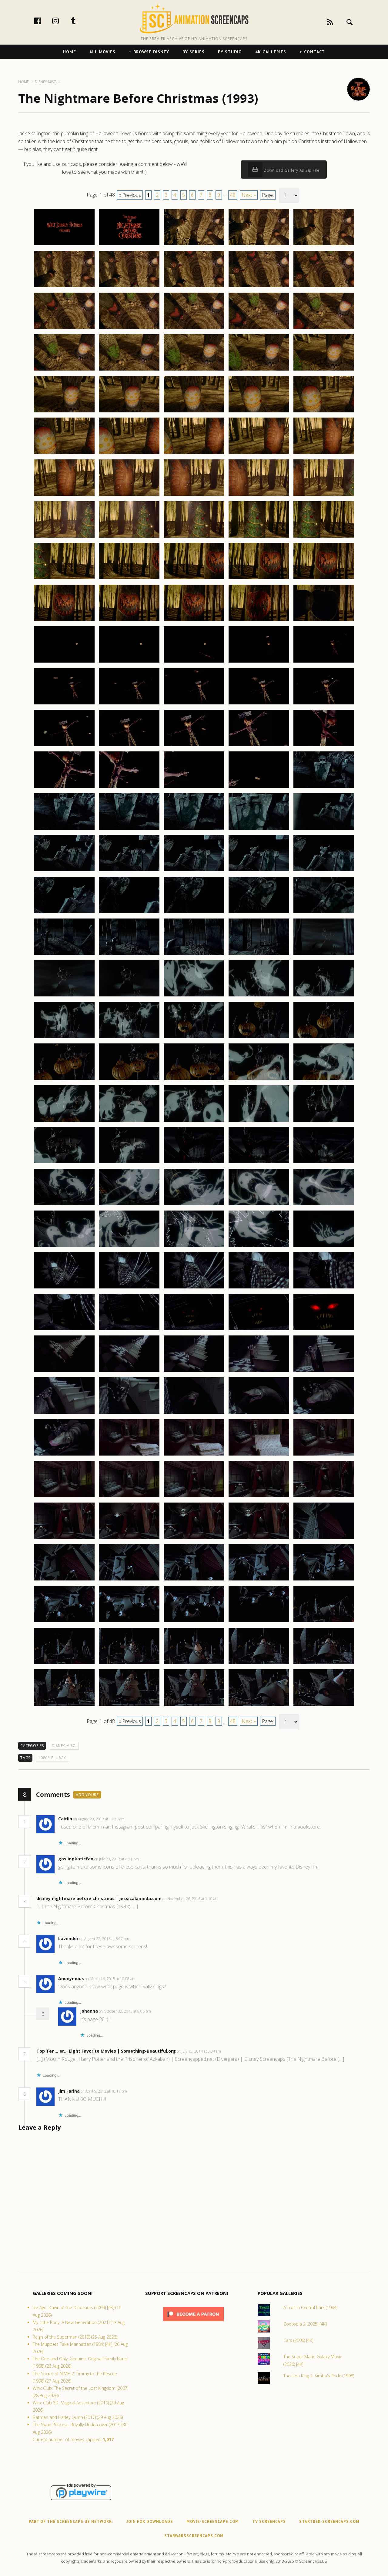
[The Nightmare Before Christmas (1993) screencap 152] (129, 1497)
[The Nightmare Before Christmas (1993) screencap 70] (324, 788)
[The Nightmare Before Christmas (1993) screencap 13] (194, 329)
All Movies (102, 52)
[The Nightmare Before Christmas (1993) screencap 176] (64, 1705)
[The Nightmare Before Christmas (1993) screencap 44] (259, 579)
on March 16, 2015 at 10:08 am (111, 1979)
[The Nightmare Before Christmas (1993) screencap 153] (194, 1497)
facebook (44, 21)
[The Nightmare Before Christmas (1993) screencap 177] (129, 1705)
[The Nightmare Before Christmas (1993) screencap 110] (324, 1121)
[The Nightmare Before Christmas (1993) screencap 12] (129, 329)
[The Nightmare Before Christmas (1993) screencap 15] (324, 329)
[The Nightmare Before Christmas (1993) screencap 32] (129, 495)
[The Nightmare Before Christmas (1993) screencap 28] (194, 454)
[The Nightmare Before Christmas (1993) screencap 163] (194, 1580)
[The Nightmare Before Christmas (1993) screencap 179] (259, 1705)
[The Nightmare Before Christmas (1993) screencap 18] (194, 370)
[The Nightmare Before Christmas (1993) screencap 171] (64, 1664)
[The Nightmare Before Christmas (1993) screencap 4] (259, 245)
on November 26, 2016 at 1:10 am (191, 1899)
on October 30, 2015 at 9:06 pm (125, 2011)
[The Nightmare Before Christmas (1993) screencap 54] (259, 662)
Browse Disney (151, 52)
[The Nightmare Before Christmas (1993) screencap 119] (259, 1205)
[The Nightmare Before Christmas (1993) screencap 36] (64, 537)
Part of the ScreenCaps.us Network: (71, 2522)
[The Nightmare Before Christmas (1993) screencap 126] (64, 1288)
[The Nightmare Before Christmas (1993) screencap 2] (129, 245)
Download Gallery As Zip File (291, 170)
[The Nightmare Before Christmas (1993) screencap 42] (129, 579)
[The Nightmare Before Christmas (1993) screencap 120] (324, 1205)
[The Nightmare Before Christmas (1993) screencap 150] (324, 1455)
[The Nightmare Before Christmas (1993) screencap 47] (129, 621)
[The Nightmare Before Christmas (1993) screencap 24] (259, 412)
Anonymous (71, 1978)
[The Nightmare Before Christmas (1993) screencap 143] (194, 1413)
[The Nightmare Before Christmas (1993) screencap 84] (259, 913)
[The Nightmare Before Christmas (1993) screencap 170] (324, 1622)
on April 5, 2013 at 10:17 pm (104, 2091)
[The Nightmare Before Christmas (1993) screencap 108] (194, 1121)
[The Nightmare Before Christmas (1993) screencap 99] (259, 1038)
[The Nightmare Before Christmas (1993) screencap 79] (259, 871)
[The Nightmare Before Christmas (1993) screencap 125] (324, 1247)
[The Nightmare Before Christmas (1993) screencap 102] (129, 1080)
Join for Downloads (150, 2522)
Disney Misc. (64, 1746)
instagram (62, 21)
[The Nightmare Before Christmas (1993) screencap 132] (129, 1330)
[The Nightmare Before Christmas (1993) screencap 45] (324, 579)
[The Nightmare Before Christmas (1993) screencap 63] (194, 746)
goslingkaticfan (76, 1859)
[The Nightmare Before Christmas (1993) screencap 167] (129, 1622)
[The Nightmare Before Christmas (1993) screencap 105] (324, 1080)
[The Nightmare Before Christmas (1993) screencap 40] (324, 537)
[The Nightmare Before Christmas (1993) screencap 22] (129, 412)
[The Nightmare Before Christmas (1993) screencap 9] (259, 287)
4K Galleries (271, 52)
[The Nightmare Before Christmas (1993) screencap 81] (64, 913)
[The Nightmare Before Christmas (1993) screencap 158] (194, 1539)
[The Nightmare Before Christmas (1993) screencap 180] (324, 1705)
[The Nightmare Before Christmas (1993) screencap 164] (259, 1580)
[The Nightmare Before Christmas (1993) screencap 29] (259, 454)
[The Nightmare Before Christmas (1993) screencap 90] (324, 955)
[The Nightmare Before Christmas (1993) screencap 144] (259, 1413)
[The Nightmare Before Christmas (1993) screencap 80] (324, 871)
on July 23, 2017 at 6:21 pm (117, 1859)
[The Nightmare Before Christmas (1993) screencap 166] (64, 1622)
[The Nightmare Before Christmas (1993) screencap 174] (259, 1664)
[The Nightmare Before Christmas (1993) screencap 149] (259, 1455)
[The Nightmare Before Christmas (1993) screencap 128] (194, 1288)
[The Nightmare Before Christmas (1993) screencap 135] (324, 1330)
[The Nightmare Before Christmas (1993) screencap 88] (194, 955)
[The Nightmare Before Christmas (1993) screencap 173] (194, 1664)
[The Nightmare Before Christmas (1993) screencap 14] (259, 329)
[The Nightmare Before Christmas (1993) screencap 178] (194, 1705)
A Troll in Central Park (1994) (310, 2307)
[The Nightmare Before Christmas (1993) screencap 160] (324, 1539)
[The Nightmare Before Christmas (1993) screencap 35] (324, 495)
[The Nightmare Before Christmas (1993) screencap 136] (64, 1372)
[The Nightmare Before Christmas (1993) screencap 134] (259, 1330)
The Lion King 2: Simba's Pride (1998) (319, 2376)
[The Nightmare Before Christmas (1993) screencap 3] (194, 245)
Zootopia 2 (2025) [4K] (305, 2324)
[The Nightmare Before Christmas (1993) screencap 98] (194, 1038)
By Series (194, 52)
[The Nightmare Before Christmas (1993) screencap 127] (129, 1288)
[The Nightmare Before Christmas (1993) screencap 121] (64, 1247)
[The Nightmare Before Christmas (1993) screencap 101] (64, 1080)
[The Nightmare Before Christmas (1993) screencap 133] (194, 1330)
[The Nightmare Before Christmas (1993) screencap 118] (194, 1205)
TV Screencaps (269, 2522)
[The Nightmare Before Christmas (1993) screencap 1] (64, 245)
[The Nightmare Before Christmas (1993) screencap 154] (259, 1497)
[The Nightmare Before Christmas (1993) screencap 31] (64, 495)
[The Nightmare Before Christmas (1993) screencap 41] (64, 579)
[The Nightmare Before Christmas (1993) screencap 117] (129, 1205)
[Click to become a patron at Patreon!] (193, 2323)
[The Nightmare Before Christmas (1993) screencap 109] (259, 1121)
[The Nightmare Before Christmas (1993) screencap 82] (129, 913)
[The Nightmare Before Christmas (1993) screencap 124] (259, 1247)
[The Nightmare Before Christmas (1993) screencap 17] (129, 370)
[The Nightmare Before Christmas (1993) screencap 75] (324, 829)
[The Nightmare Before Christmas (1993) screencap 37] (129, 537)
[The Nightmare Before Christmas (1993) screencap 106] (64, 1121)
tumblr (80, 21)
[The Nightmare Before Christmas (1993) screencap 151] (64, 1497)
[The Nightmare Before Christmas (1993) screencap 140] (324, 1372)
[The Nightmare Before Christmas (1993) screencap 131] (64, 1330)
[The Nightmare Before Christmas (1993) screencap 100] (324, 1038)
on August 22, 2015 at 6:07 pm (105, 1939)
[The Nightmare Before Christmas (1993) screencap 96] (64, 1038)
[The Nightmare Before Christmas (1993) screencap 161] (64, 1580)
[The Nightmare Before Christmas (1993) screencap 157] (129, 1539)
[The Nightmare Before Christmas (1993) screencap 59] (259, 704)
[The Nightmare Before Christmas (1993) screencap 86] (64, 955)
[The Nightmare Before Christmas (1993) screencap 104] (259, 1080)
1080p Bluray (52, 1758)
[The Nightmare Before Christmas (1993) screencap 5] (324, 245)
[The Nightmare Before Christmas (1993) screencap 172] (129, 1664)
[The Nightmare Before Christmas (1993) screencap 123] (194, 1247)
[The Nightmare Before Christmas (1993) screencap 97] (129, 1038)
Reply (134, 1819)
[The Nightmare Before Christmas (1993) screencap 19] (259, 370)
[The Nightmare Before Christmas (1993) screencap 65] (324, 746)
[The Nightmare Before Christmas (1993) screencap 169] (259, 1622)
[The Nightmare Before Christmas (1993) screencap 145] (324, 1413)
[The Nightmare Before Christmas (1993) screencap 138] (194, 1372)
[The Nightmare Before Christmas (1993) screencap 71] (64, 829)
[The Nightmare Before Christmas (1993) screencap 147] (129, 1455)
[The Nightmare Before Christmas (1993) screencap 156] (64, 1539)
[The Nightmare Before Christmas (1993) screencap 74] (259, 829)
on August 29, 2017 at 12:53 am (99, 1819)
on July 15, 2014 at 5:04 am (199, 2051)
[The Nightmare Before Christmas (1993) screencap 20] (324, 370)
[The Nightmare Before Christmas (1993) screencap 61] (64, 746)
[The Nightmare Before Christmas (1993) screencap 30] (324, 454)
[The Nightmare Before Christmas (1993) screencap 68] (194, 788)
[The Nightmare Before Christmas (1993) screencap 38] (194, 537)
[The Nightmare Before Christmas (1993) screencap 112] (129, 1163)
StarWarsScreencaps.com (194, 2536)
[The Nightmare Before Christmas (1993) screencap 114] (259, 1163)
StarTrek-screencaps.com (329, 2522)
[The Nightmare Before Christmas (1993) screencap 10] (324, 287)
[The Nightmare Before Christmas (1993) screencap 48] (194, 621)
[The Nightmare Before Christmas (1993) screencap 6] (64, 287)
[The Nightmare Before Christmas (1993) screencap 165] (324, 1580)
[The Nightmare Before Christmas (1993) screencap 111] (64, 1163)
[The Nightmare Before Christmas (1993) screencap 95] (324, 996)
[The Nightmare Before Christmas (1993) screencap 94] (259, 996)
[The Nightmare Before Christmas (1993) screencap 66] (64, 788)
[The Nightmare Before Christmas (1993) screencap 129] (259, 1288)
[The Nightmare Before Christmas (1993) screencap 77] (129, 871)
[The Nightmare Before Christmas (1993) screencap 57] (129, 704)
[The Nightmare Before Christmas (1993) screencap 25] (324, 412)
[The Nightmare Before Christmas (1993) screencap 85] (324, 913)
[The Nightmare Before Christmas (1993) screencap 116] (64, 1205)
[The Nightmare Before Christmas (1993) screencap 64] (259, 746)
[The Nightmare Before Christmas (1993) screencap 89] (259, 955)
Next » (249, 195)
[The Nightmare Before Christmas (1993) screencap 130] (324, 1288)
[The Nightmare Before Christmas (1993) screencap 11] (64, 329)
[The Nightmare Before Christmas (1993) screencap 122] (129, 1247)
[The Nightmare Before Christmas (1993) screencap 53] (194, 662)
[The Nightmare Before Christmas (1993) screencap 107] (129, 1121)
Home (70, 52)
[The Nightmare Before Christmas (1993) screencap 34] (259, 495)
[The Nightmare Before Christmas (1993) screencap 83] (194, 913)
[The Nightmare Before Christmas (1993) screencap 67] (129, 788)
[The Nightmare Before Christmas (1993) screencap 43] (194, 579)
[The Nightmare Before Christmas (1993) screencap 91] (64, 996)
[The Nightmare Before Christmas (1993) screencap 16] (64, 370)
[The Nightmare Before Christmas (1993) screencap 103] (194, 1080)
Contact (314, 52)
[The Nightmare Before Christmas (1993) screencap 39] (259, 537)
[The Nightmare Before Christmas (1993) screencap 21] (64, 412)
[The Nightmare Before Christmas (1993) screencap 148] (194, 1455)
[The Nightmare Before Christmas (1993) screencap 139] (259, 1372)
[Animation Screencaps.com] (194, 18)
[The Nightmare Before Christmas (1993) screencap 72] (129, 829)
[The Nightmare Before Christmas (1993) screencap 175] (324, 1664)
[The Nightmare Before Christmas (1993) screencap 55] (324, 662)
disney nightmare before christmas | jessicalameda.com (99, 1898)
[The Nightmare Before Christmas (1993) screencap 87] (129, 955)
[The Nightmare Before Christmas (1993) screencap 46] (64, 621)
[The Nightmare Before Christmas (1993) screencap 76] (64, 871)
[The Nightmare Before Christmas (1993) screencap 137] (129, 1372)
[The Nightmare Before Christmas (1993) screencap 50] (324, 621)
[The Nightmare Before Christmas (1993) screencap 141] (64, 1413)
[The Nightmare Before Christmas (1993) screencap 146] (64, 1455)
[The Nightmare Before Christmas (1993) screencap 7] (129, 287)
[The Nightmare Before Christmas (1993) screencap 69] (259, 788)
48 (233, 195)
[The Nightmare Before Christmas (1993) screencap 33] (194, 495)
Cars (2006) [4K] (298, 2340)
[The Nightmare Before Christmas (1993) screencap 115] (324, 1163)
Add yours (87, 1795)
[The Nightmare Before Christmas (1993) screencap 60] (324, 704)
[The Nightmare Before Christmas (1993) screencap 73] (194, 829)
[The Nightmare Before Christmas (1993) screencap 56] (64, 704)
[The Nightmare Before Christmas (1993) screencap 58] (194, 704)
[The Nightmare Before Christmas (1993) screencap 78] (194, 871)
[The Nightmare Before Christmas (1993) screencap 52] (129, 662)
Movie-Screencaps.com (213, 2522)
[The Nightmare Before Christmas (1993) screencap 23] (194, 412)
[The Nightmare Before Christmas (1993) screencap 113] (194, 1163)
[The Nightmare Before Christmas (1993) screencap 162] (129, 1580)
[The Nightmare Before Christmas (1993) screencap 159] (259, 1539)
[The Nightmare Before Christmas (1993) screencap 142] (129, 1413)
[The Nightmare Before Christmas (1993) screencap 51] (64, 662)
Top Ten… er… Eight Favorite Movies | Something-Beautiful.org (106, 2051)
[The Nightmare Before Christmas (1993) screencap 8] (194, 287)
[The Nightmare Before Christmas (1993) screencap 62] (129, 746)
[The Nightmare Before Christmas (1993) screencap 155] (324, 1497)
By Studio (230, 52)
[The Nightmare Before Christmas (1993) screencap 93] (194, 996)
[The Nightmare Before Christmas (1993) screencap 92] (129, 996)
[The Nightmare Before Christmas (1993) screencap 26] (64, 454)
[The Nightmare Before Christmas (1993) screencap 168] (194, 1622)
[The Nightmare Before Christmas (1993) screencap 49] (259, 621)
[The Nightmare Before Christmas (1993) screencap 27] (129, 454)
